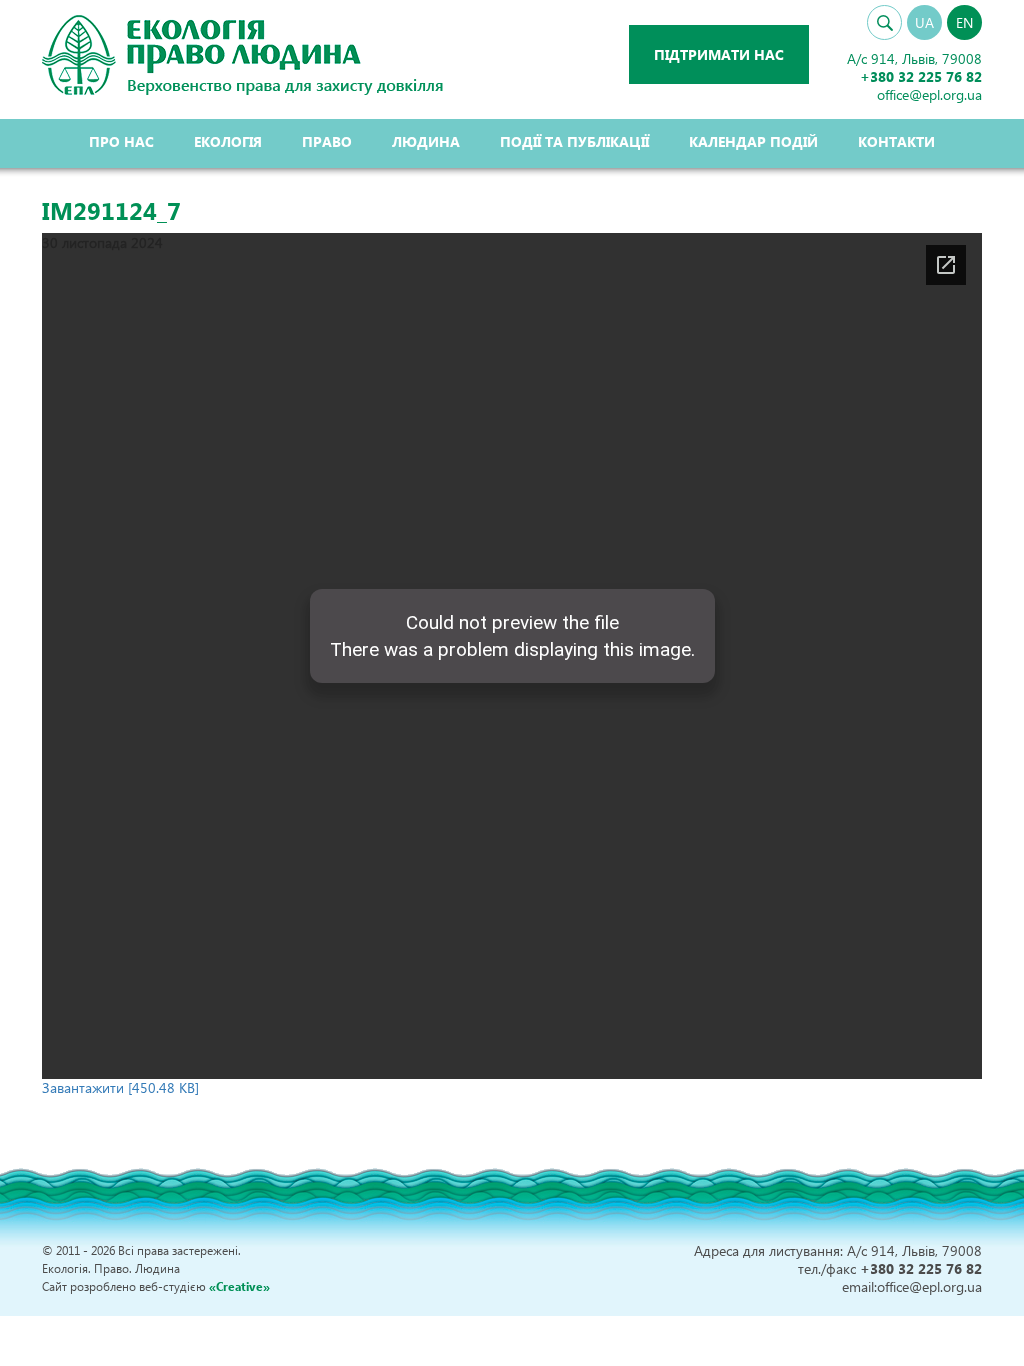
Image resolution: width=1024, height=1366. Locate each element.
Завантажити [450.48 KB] (120, 1087)
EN (964, 22)
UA (924, 22)
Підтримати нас (719, 54)
